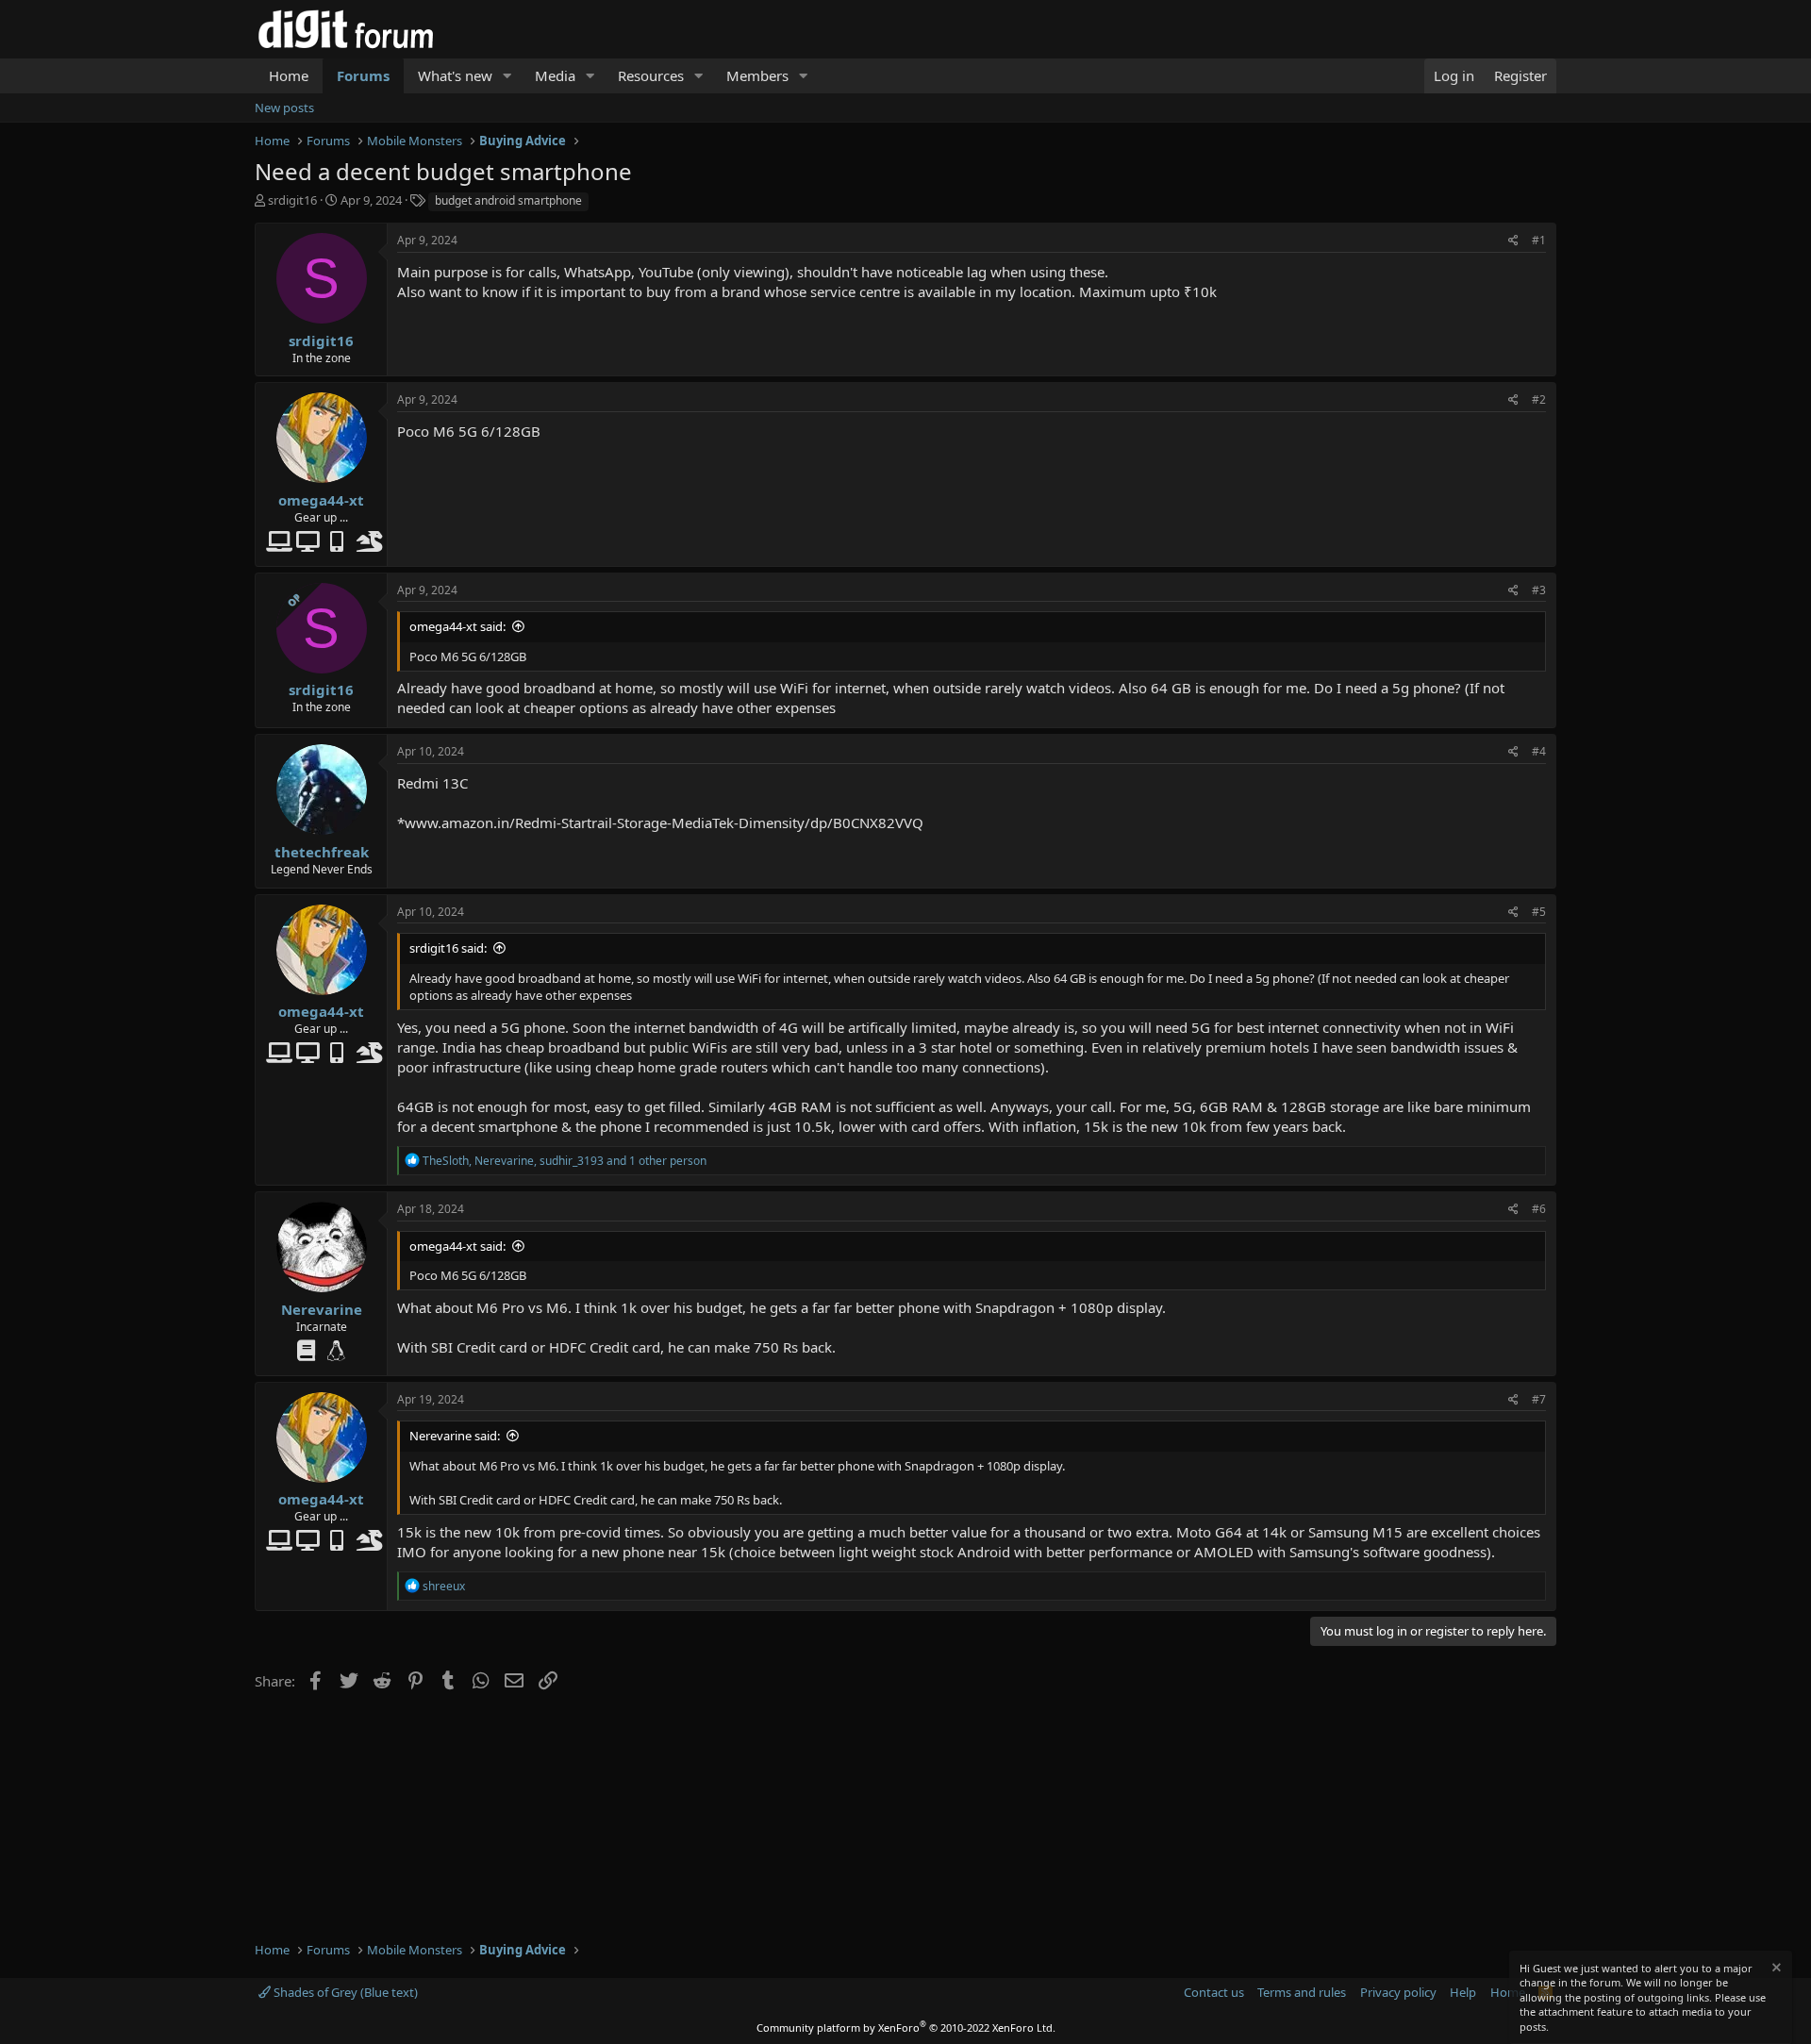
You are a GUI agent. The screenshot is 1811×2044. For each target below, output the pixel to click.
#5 (1539, 912)
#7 (1539, 1399)
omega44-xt (321, 500)
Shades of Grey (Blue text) (344, 1992)
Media (555, 75)
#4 (1539, 751)
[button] (507, 76)
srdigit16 (292, 200)
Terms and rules (1302, 1992)
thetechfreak (322, 852)
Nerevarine (322, 1309)
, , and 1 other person (565, 1161)
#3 (1539, 590)
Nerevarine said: (455, 1436)
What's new (455, 75)
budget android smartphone (508, 200)
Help (1463, 1992)
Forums (363, 75)
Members (757, 75)
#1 (1539, 240)
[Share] (1513, 241)
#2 (1539, 399)
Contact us (1214, 1992)
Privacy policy (1398, 1992)
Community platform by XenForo (906, 2027)
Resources (651, 75)
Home (289, 75)
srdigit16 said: (448, 948)
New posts (284, 108)
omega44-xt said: (457, 626)
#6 (1539, 1209)
